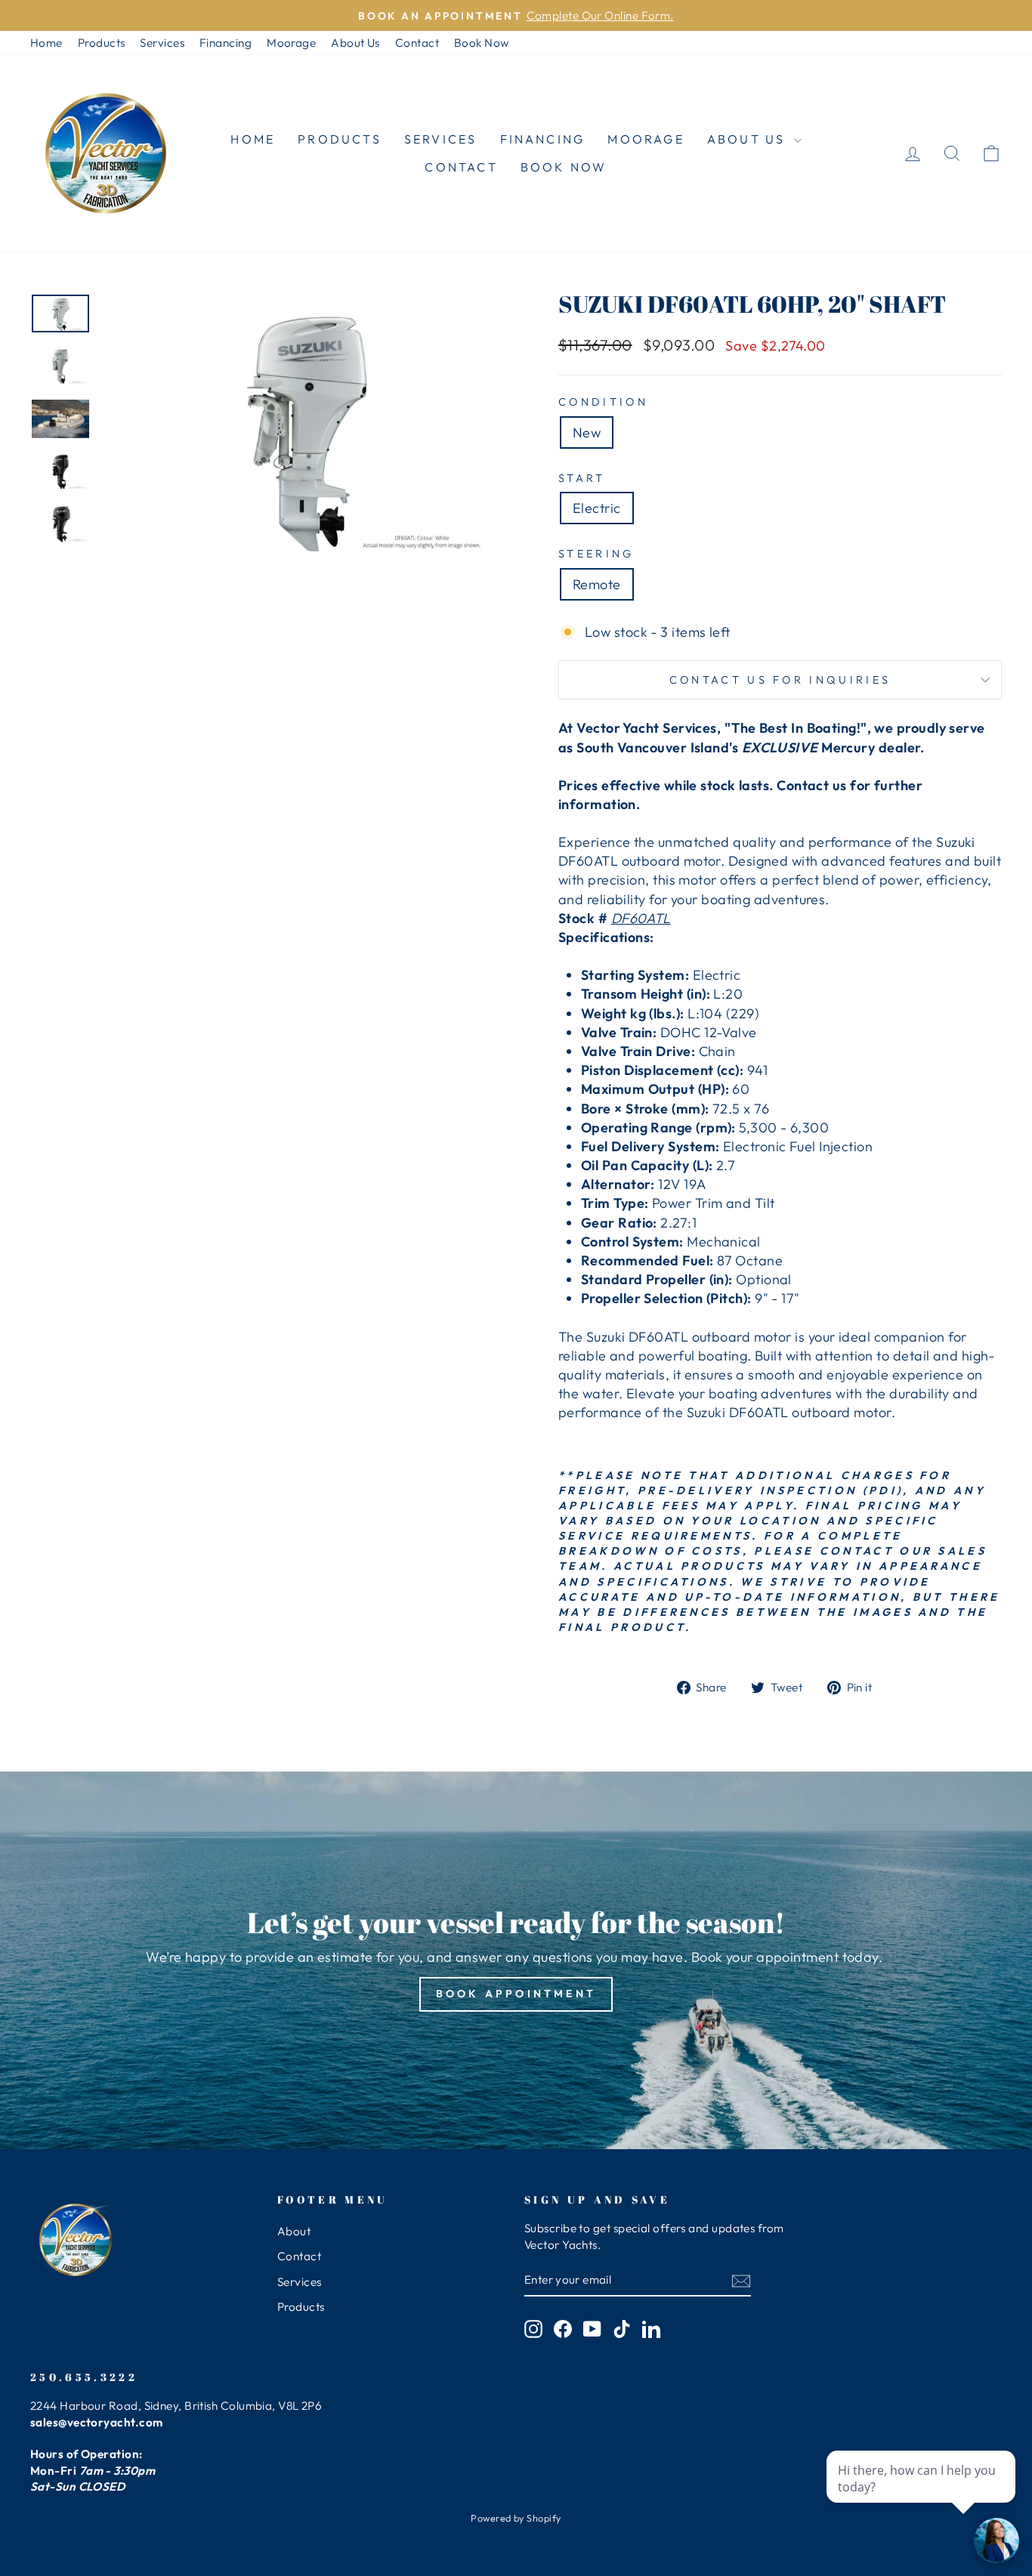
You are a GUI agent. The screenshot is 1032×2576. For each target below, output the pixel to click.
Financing (226, 43)
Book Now (482, 43)
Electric (597, 508)
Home (46, 43)
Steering (596, 554)
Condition (603, 402)
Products (102, 43)
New (587, 432)
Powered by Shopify (516, 2518)
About (294, 2231)
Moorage (291, 43)
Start (582, 478)
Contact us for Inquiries (780, 680)
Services (162, 43)
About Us (355, 43)
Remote (597, 584)
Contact (417, 43)
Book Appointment (516, 1994)
